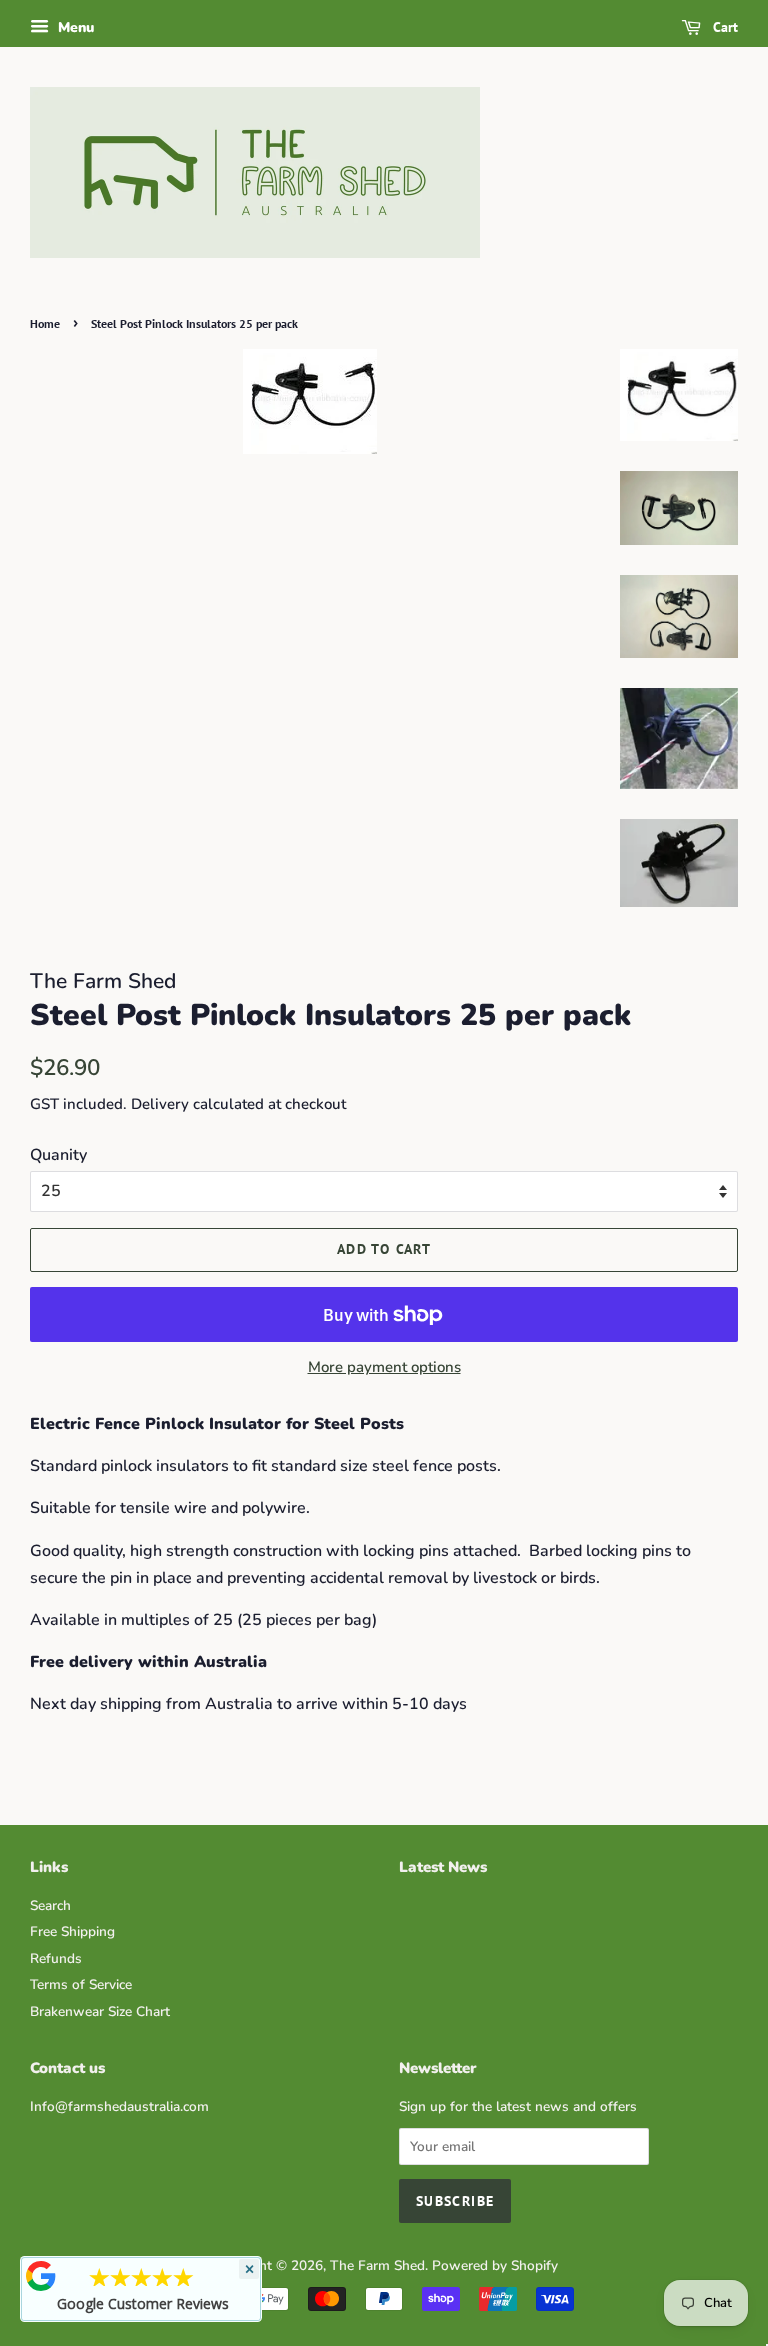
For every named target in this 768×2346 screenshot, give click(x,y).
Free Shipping (72, 1931)
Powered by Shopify (495, 2265)
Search (50, 1905)
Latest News (443, 1867)
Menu (74, 27)
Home (45, 323)
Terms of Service (81, 1984)
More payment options (384, 1367)
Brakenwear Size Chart (100, 2011)
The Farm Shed (377, 2265)
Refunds (56, 1958)
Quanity (58, 1155)
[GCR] (41, 2276)
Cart (723, 27)
